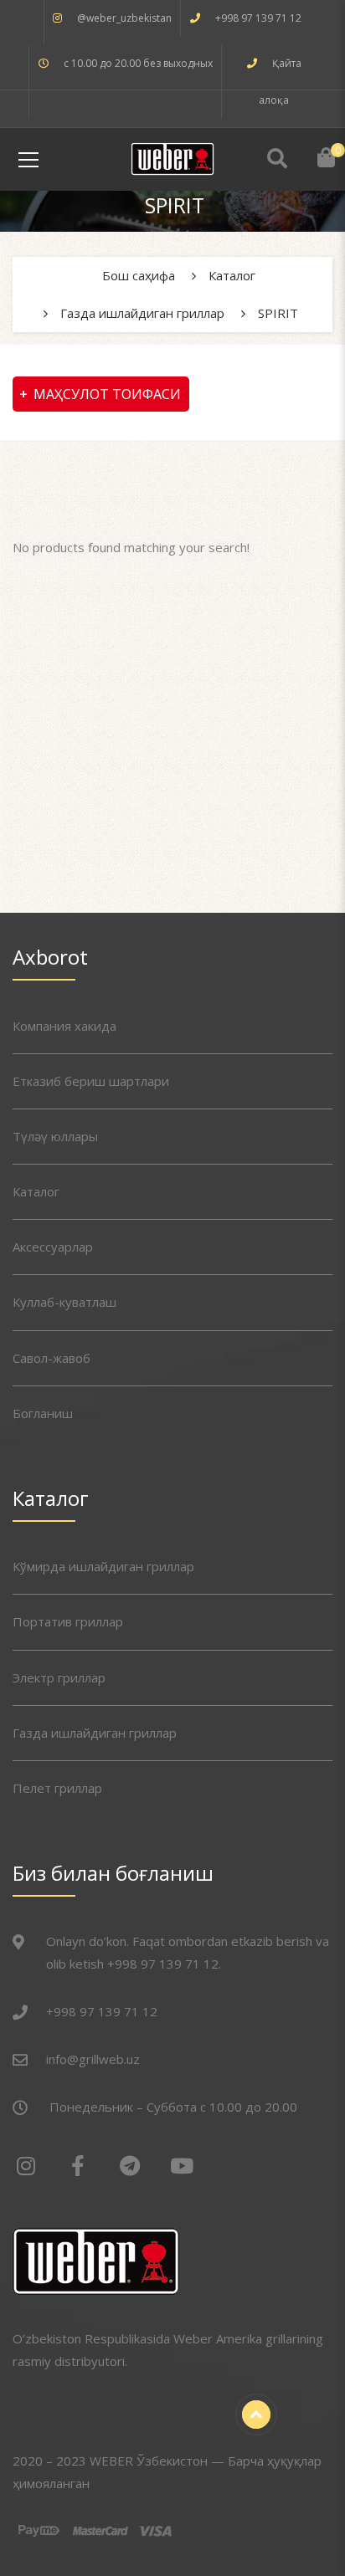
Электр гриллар (59, 1677)
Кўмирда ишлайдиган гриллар (103, 1566)
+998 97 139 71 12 (258, 18)
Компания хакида (64, 1026)
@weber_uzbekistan (124, 18)
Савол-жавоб (51, 1358)
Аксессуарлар (53, 1247)
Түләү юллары (55, 1136)
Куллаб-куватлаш (64, 1302)
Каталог (36, 1191)
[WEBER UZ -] (172, 157)
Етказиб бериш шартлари (91, 1081)
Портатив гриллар (68, 1621)
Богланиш (43, 1413)
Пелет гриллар (57, 1788)
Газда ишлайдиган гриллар (95, 1733)
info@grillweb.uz (93, 2059)
